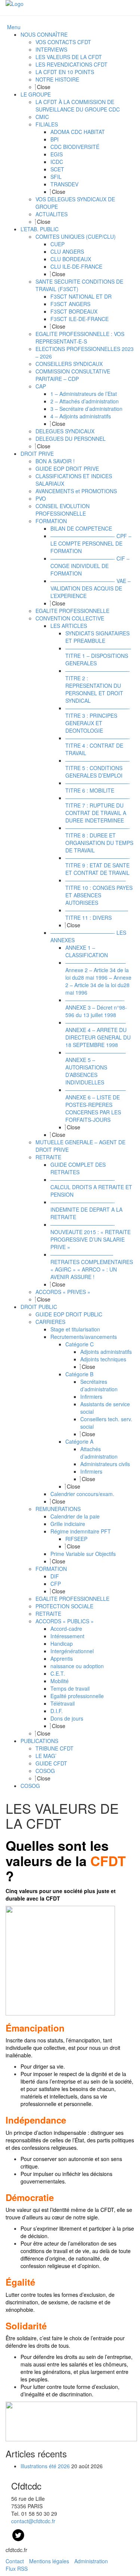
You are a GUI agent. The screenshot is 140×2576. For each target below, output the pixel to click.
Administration (91, 2561)
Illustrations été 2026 (45, 2466)
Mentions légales (49, 2561)
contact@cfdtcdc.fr (33, 2521)
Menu (14, 27)
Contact (15, 2561)
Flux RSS (17, 2569)
